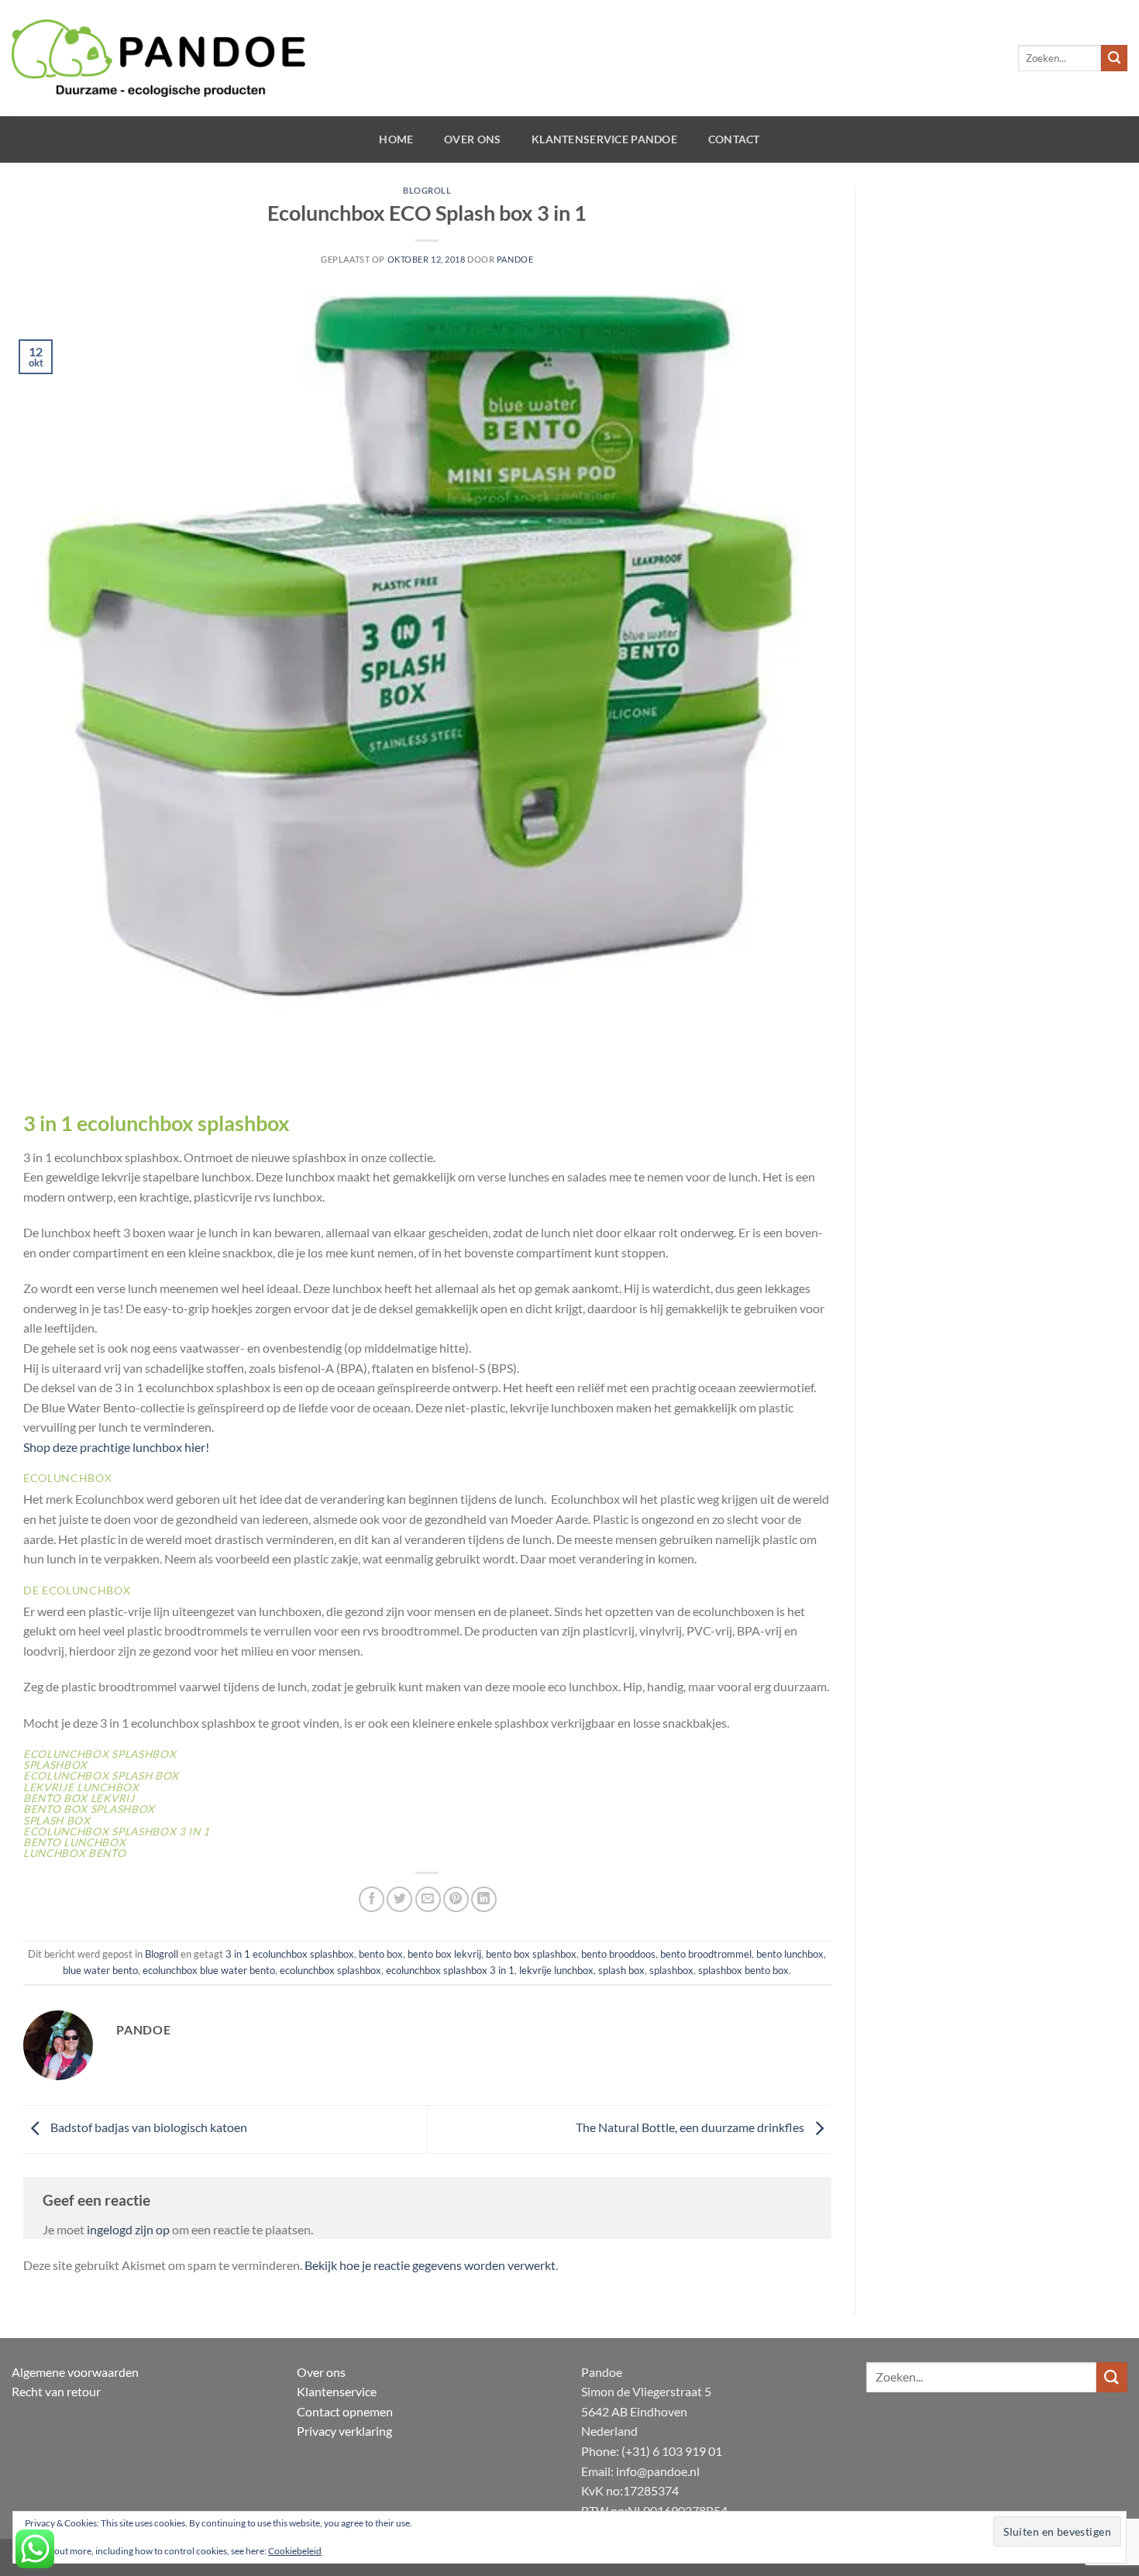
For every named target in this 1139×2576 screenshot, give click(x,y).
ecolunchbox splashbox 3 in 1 (450, 1970)
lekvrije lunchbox (556, 1970)
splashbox (671, 1970)
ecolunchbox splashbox (330, 1970)
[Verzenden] (1114, 58)
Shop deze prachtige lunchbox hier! (116, 1447)
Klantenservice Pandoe (604, 139)
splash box (621, 1970)
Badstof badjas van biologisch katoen (148, 2127)
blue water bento (100, 1970)
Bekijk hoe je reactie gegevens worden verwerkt (430, 2265)
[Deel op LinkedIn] (484, 1899)
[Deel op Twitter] (399, 1899)
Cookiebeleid (295, 2551)
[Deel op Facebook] (372, 1899)
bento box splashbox (531, 1954)
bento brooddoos (618, 1954)
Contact (734, 139)
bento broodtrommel (706, 1954)
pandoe (515, 259)
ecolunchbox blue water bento (209, 1970)
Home (396, 139)
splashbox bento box (743, 1970)
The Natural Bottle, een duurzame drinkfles (691, 2127)
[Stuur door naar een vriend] (428, 1899)
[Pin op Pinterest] (456, 1899)
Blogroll (427, 190)
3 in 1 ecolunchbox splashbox (290, 1954)
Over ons (472, 139)
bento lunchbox (790, 1954)
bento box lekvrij (444, 1954)
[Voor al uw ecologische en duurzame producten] (158, 58)
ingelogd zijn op (128, 2229)
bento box (381, 1954)
